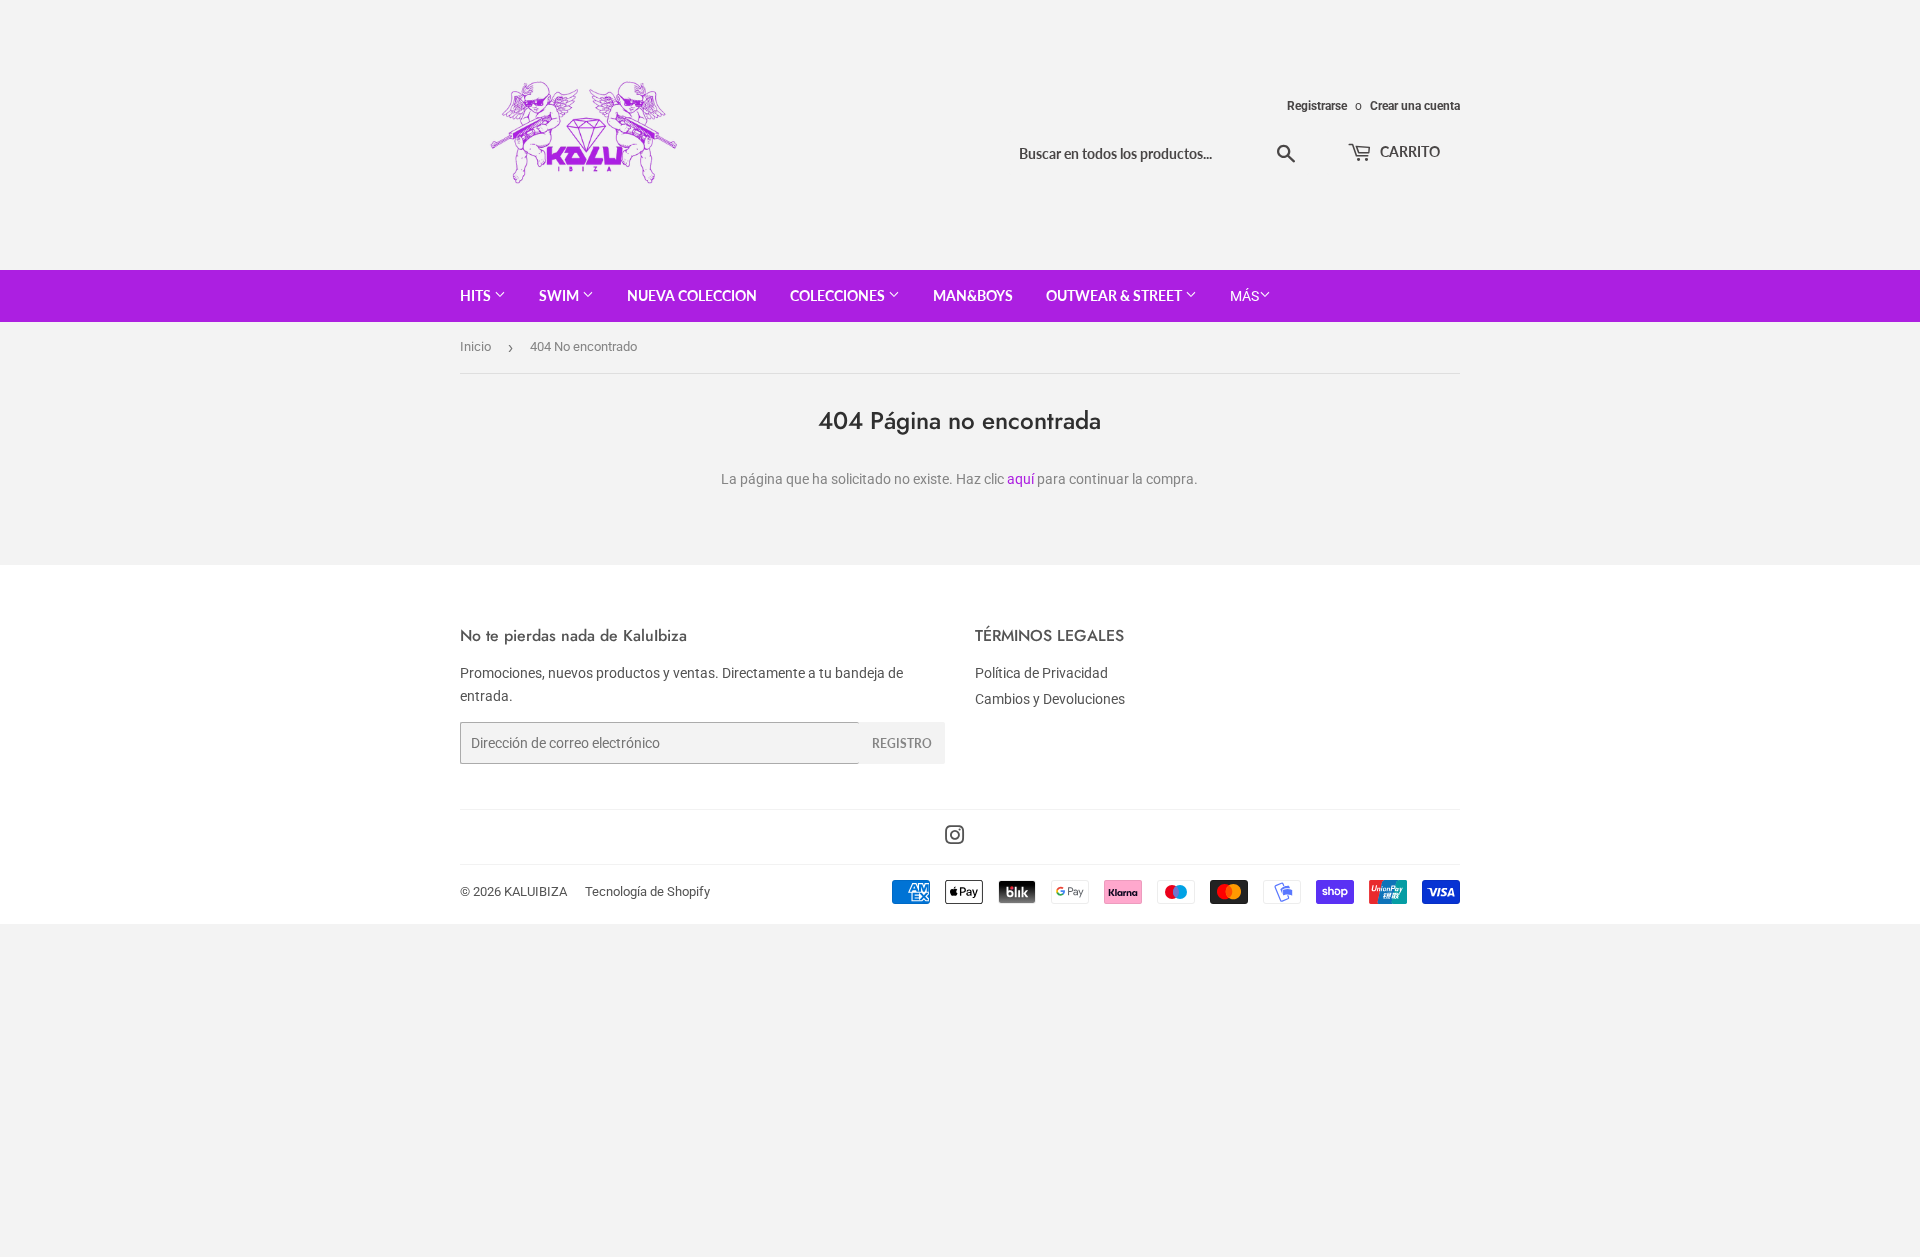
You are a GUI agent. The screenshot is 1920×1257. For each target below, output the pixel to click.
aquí (1020, 479)
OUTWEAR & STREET (1115, 295)
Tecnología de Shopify (647, 891)
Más (1244, 296)
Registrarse (1317, 106)
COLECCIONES (839, 295)
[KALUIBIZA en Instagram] (955, 838)
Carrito (1408, 151)
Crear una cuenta (1415, 106)
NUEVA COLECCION (692, 295)
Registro (902, 743)
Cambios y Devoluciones (1050, 699)
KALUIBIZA (535, 891)
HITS (477, 295)
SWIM (560, 295)
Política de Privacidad (1041, 673)
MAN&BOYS (973, 295)
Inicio (475, 346)
